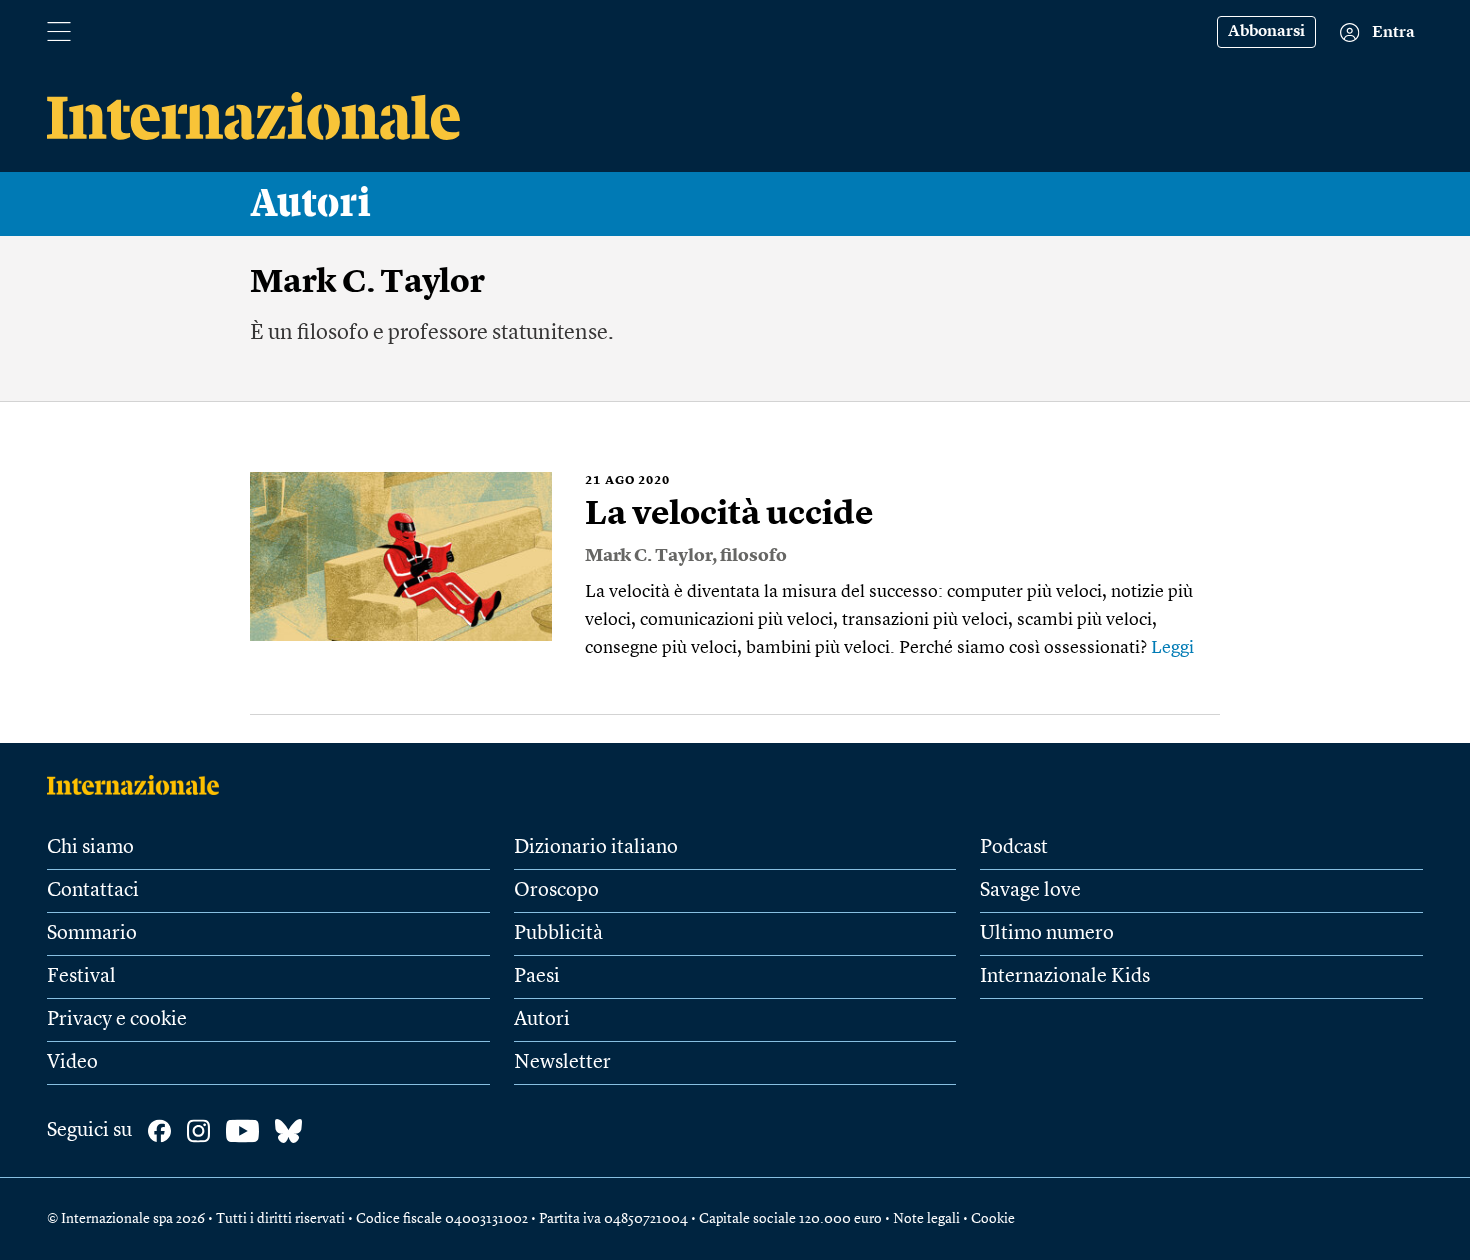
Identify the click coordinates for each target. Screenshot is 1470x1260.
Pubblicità (558, 934)
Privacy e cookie (117, 1020)
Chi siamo (90, 848)
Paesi (537, 977)
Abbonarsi (1266, 32)
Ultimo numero (1047, 934)
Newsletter (562, 1063)
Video (72, 1063)
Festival (81, 977)
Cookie (993, 1219)
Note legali (926, 1219)
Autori (311, 204)
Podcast (1014, 848)
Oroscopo (556, 891)
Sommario (92, 934)
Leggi (1172, 648)
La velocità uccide (729, 515)
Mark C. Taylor (648, 556)
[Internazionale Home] (139, 785)
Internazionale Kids (1065, 977)
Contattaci (93, 891)
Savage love (1030, 891)
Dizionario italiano (596, 848)
